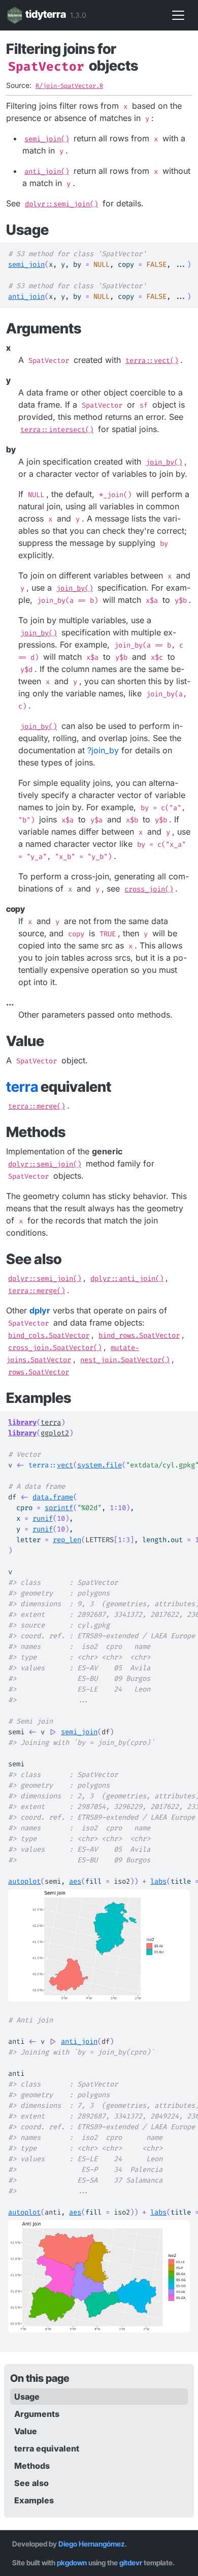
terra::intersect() (57, 430)
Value (26, 2431)
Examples (34, 2500)
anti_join (26, 297)
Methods (32, 2466)
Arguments (37, 2414)
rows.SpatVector (39, 1372)
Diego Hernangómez (92, 2544)
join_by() (164, 462)
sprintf (59, 1508)
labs (158, 1881)
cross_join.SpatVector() (55, 1348)
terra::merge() (37, 1106)
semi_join (26, 265)
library (22, 1422)
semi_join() (47, 139)
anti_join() (47, 172)
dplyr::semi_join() (61, 204)
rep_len (67, 1540)
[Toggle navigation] (178, 15)
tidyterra (46, 14)
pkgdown (72, 2563)
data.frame (53, 1497)
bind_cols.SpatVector (49, 1336)
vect (65, 1465)
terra (51, 1422)
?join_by (103, 750)
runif (43, 1519)
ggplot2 (55, 1433)
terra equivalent (47, 2448)
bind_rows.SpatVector (139, 1336)
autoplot (24, 1881)
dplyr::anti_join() (127, 1279)
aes (75, 1881)
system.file (100, 1465)
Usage (27, 2397)
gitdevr (131, 2563)
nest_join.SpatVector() (125, 1360)
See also (31, 2483)
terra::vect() (152, 361)
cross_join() (149, 889)
